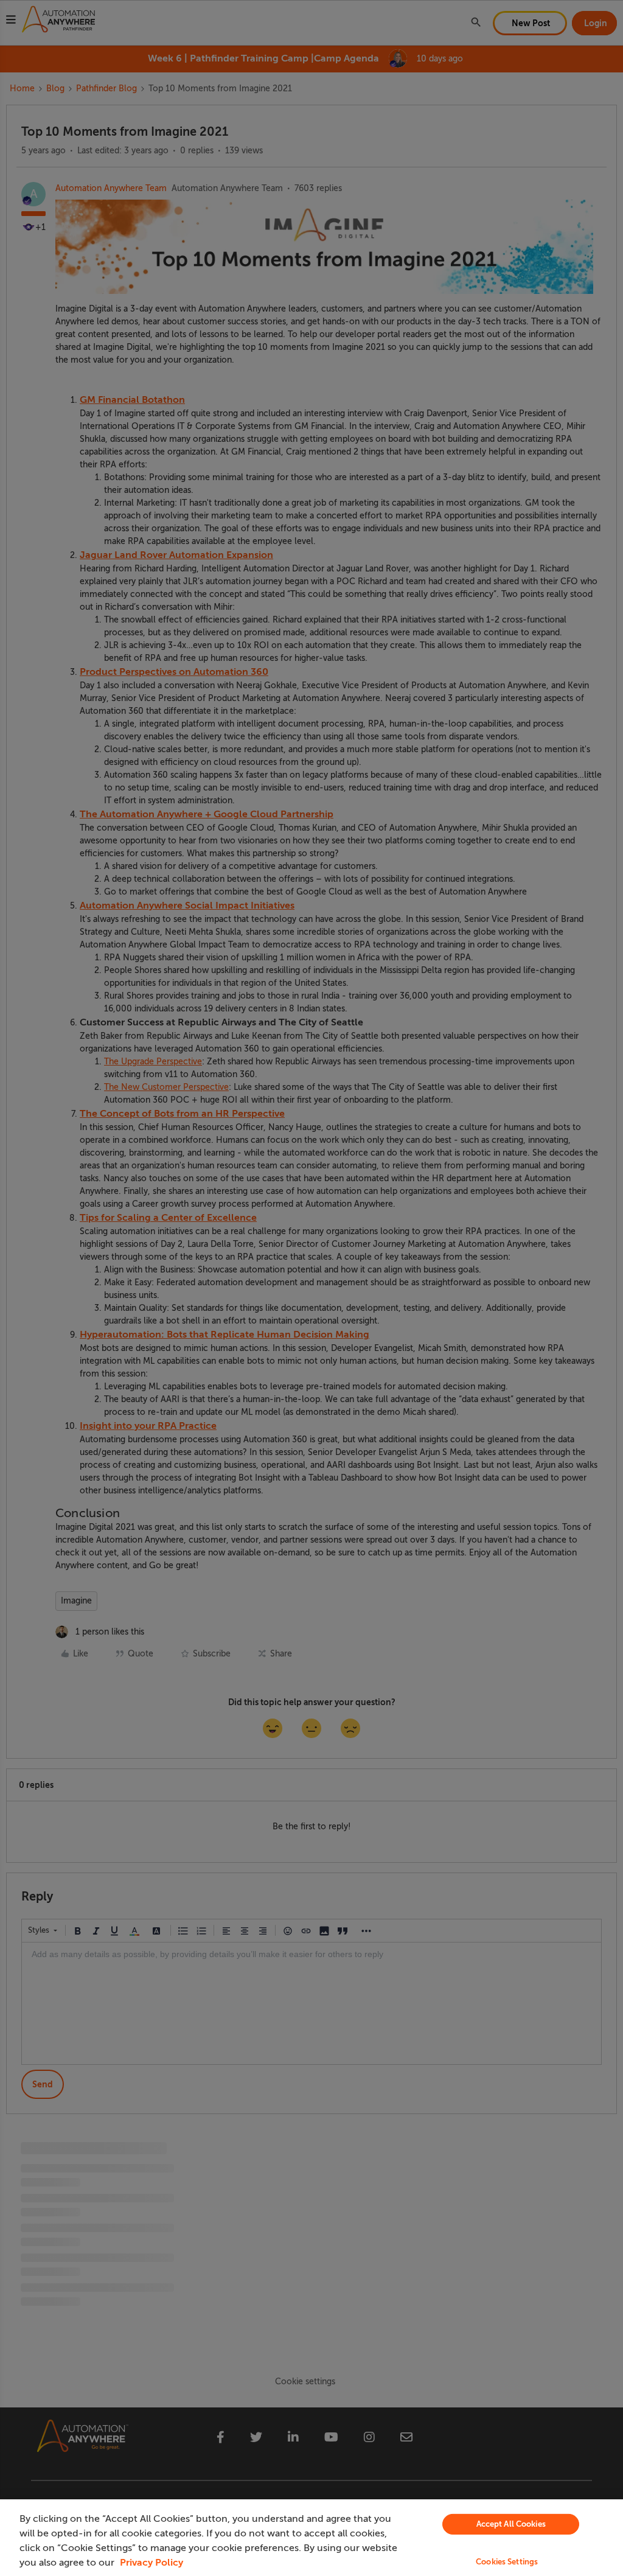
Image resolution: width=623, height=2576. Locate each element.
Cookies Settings (507, 2562)
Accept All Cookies (511, 2524)
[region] (311, 2538)
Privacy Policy (151, 2563)
